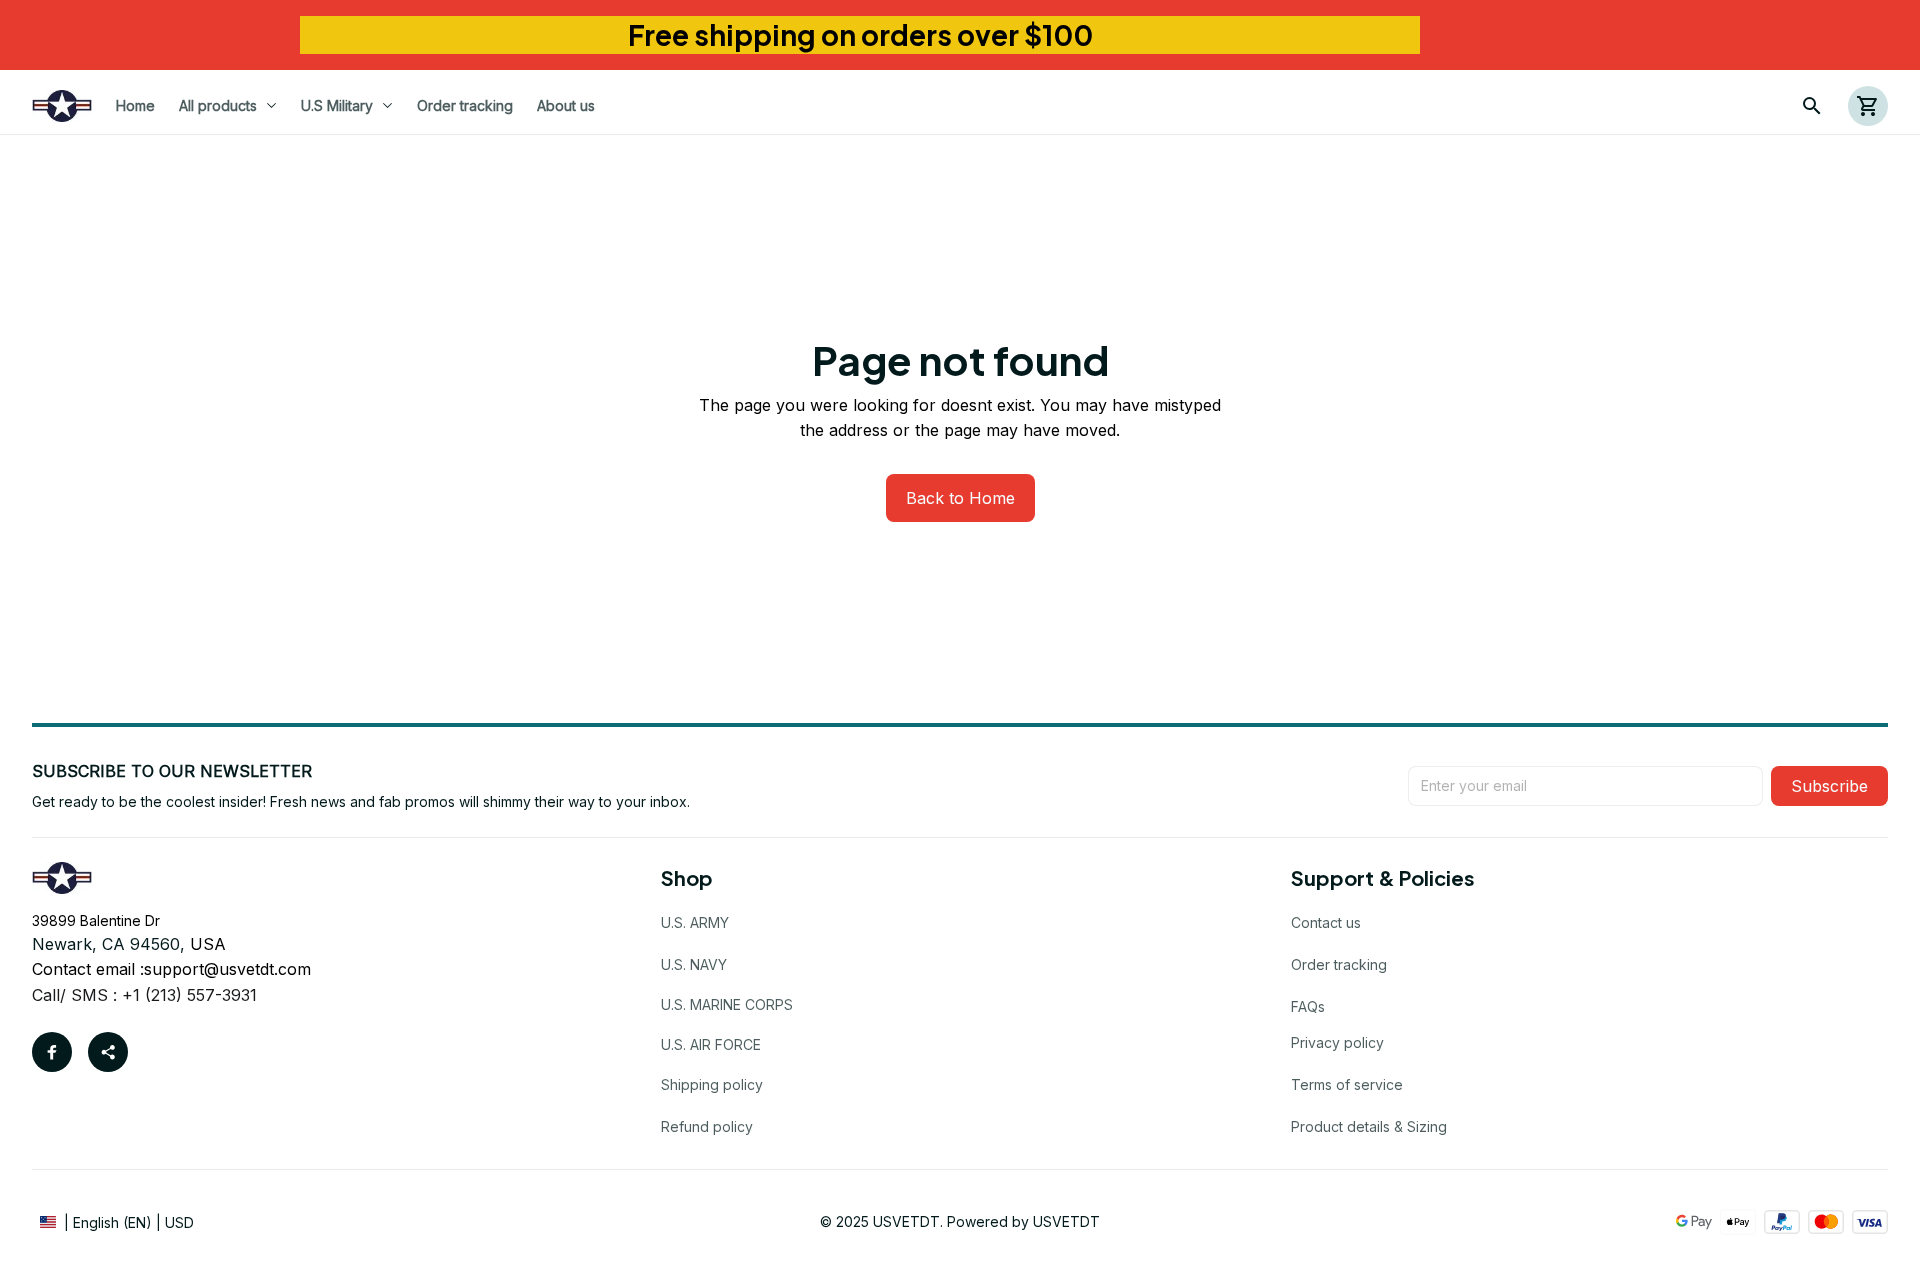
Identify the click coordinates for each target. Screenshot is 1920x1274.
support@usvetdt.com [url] (227, 969)
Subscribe (1829, 786)
